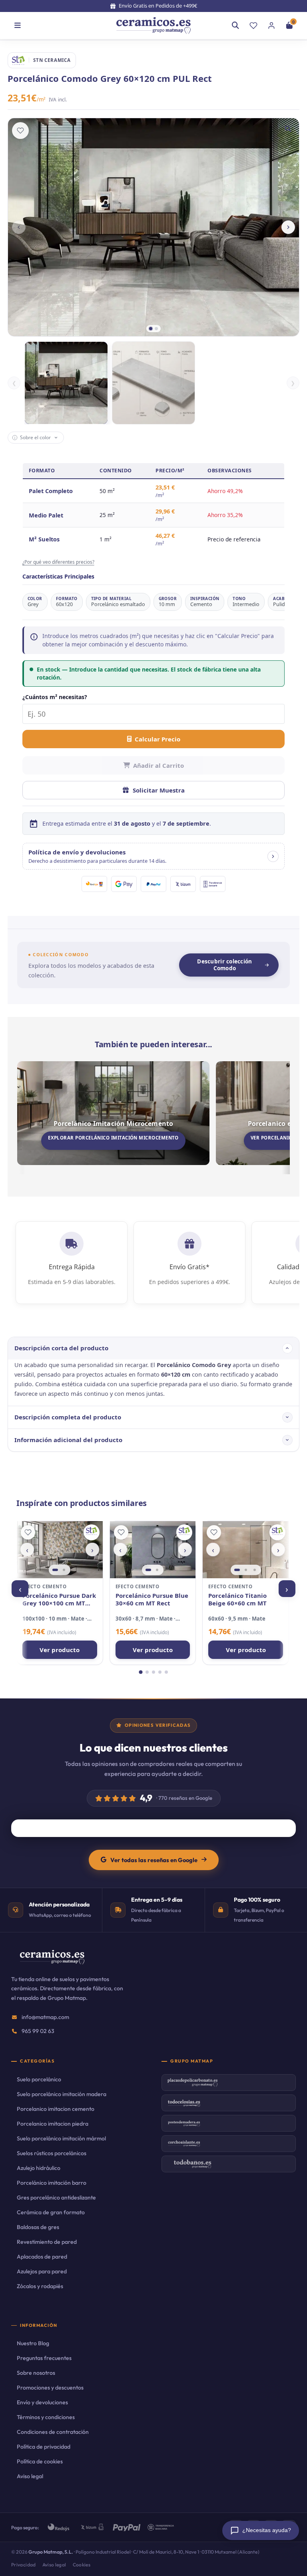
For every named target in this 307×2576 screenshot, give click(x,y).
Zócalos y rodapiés (40, 2286)
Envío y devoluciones (42, 2402)
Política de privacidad (44, 2447)
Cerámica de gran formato (51, 2212)
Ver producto (60, 1650)
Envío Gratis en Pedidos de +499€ (158, 6)
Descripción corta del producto (61, 1348)
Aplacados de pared (42, 2257)
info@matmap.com (45, 2017)
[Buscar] (235, 26)
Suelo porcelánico (39, 2079)
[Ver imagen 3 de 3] (255, 1570)
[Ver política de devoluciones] (273, 856)
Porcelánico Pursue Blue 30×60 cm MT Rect (152, 1600)
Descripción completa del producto (68, 1417)
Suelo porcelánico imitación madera (62, 2094)
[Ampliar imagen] (288, 129)
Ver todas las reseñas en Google (154, 1860)
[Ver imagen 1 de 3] (237, 1570)
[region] (60, 1550)
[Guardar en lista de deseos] (20, 131)
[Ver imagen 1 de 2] (55, 1570)
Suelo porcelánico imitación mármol (61, 2138)
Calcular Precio (157, 739)
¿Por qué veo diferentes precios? (58, 562)
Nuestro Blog (33, 2343)
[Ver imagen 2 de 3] (246, 1570)
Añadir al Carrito (158, 765)
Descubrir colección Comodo (224, 965)
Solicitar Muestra (159, 790)
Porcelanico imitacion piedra (53, 2124)
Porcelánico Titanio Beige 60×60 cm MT (237, 1600)
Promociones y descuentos (50, 2388)
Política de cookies (40, 2461)
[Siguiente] (288, 227)
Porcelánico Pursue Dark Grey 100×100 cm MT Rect (59, 1600)
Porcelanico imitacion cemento (56, 2109)
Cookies (82, 2565)
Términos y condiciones (46, 2417)
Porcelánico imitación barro (52, 2183)
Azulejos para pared (42, 2271)
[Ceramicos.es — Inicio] (52, 1962)
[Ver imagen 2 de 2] (64, 1570)
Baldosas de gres (38, 2227)
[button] (154, 856)
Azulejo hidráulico (39, 2168)
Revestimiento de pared (47, 2242)
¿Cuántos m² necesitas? (55, 697)
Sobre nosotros (36, 2373)
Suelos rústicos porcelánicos (52, 2153)
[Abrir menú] (18, 26)
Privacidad (24, 2565)
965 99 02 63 (38, 2031)
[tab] (151, 329)
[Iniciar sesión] (271, 26)
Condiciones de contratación (53, 2432)
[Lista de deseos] (253, 26)
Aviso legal (30, 2476)
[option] (66, 383)
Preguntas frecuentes (44, 2358)
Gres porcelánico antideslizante (56, 2198)
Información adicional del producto (68, 1440)
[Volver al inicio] (153, 26)
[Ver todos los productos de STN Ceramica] (92, 1532)
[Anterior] (19, 227)
